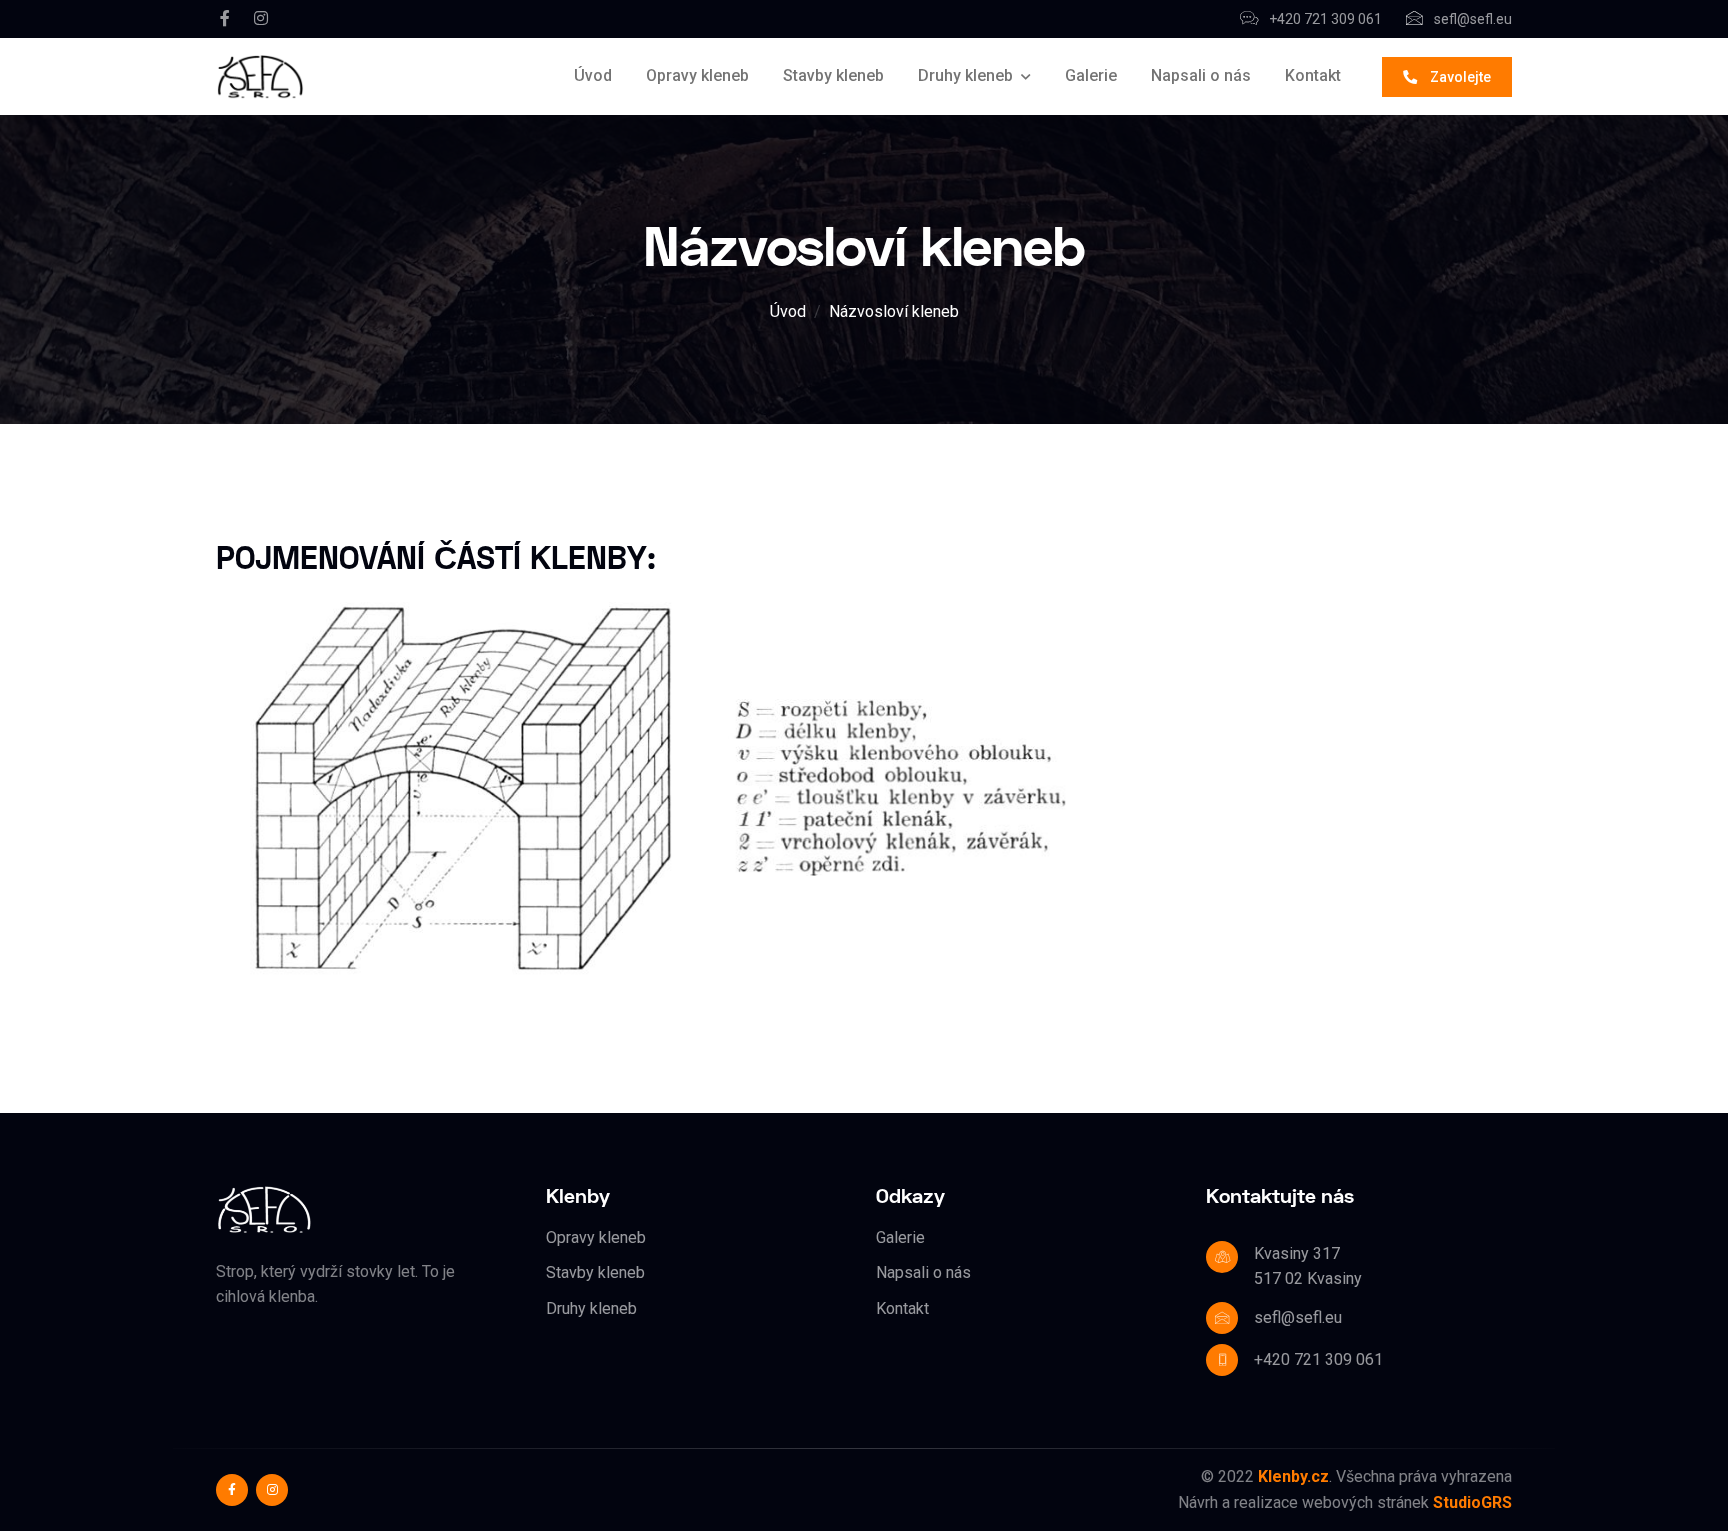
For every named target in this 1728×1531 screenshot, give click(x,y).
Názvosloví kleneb (894, 311)
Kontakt (1313, 75)
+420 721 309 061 (1324, 19)
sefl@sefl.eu (1471, 19)
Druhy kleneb (965, 75)
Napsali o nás (1201, 75)
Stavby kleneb (833, 75)
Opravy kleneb (697, 75)
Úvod (593, 75)
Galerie (1091, 75)
